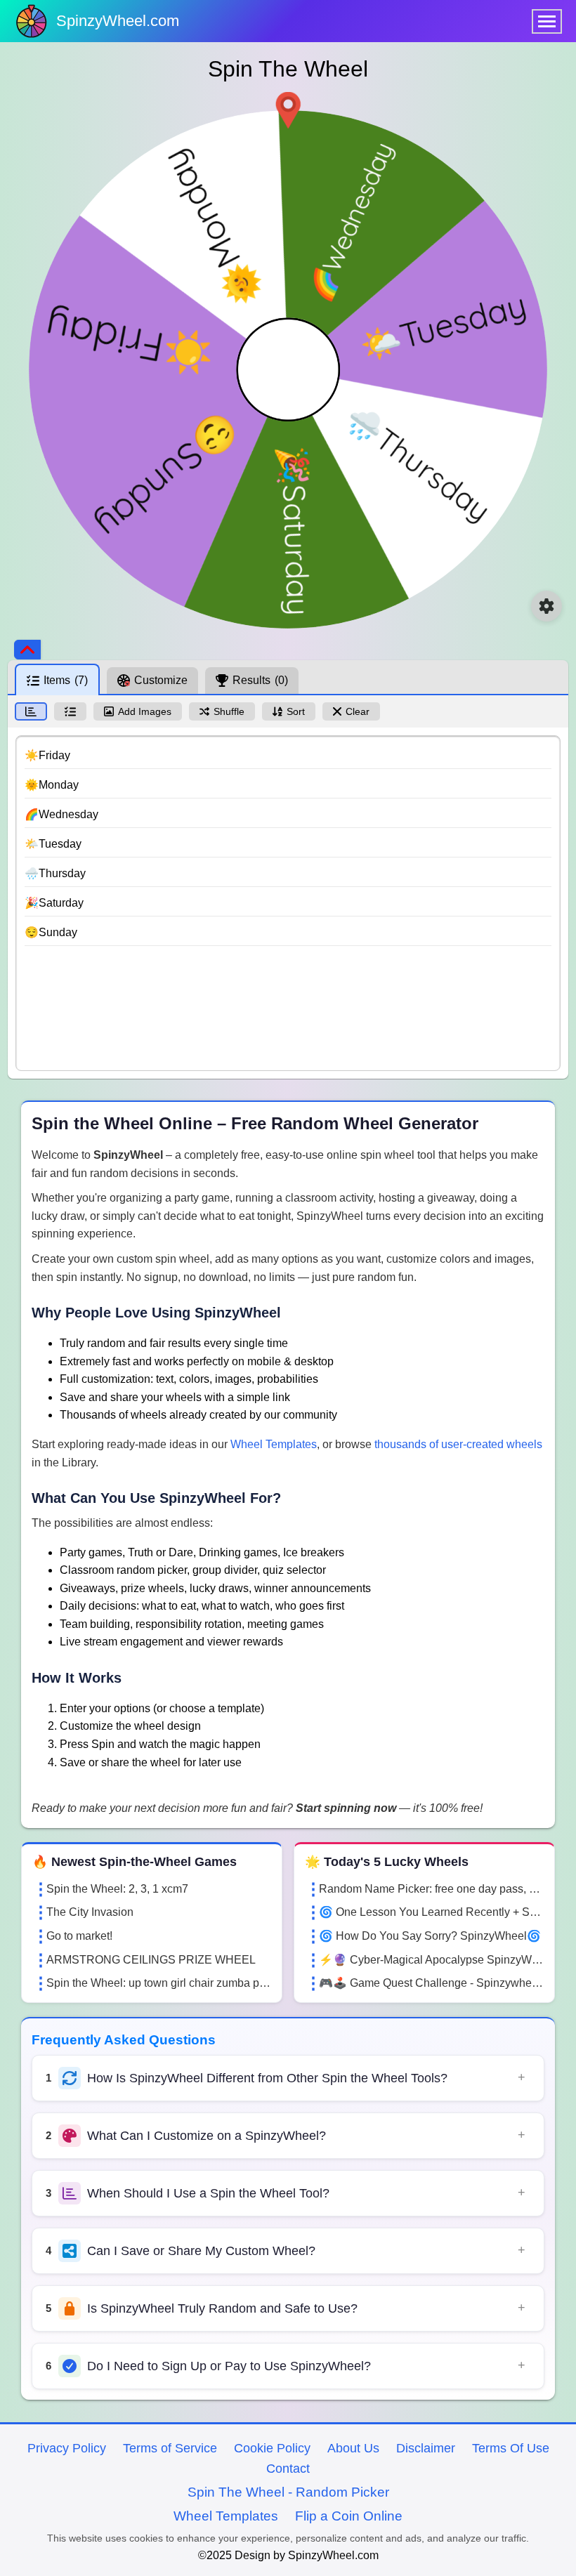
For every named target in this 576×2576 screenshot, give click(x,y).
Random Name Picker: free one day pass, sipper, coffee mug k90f (431, 1889)
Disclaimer (426, 2448)
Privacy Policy (67, 2448)
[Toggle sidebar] (27, 650)
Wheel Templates (274, 1444)
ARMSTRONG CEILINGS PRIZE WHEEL (151, 1960)
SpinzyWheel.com (118, 21)
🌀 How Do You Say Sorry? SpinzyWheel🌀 (430, 1936)
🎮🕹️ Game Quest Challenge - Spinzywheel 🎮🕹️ (431, 1983)
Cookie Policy (272, 2448)
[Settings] (546, 606)
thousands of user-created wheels (458, 1444)
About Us (353, 2448)
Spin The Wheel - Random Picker (288, 2492)
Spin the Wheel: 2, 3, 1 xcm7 (117, 1889)
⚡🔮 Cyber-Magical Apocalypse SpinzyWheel (431, 1960)
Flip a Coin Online (349, 2516)
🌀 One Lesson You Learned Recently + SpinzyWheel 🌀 (431, 1912)
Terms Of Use (511, 2448)
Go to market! (79, 1936)
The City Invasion (90, 1912)
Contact (288, 2469)
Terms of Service (170, 2448)
